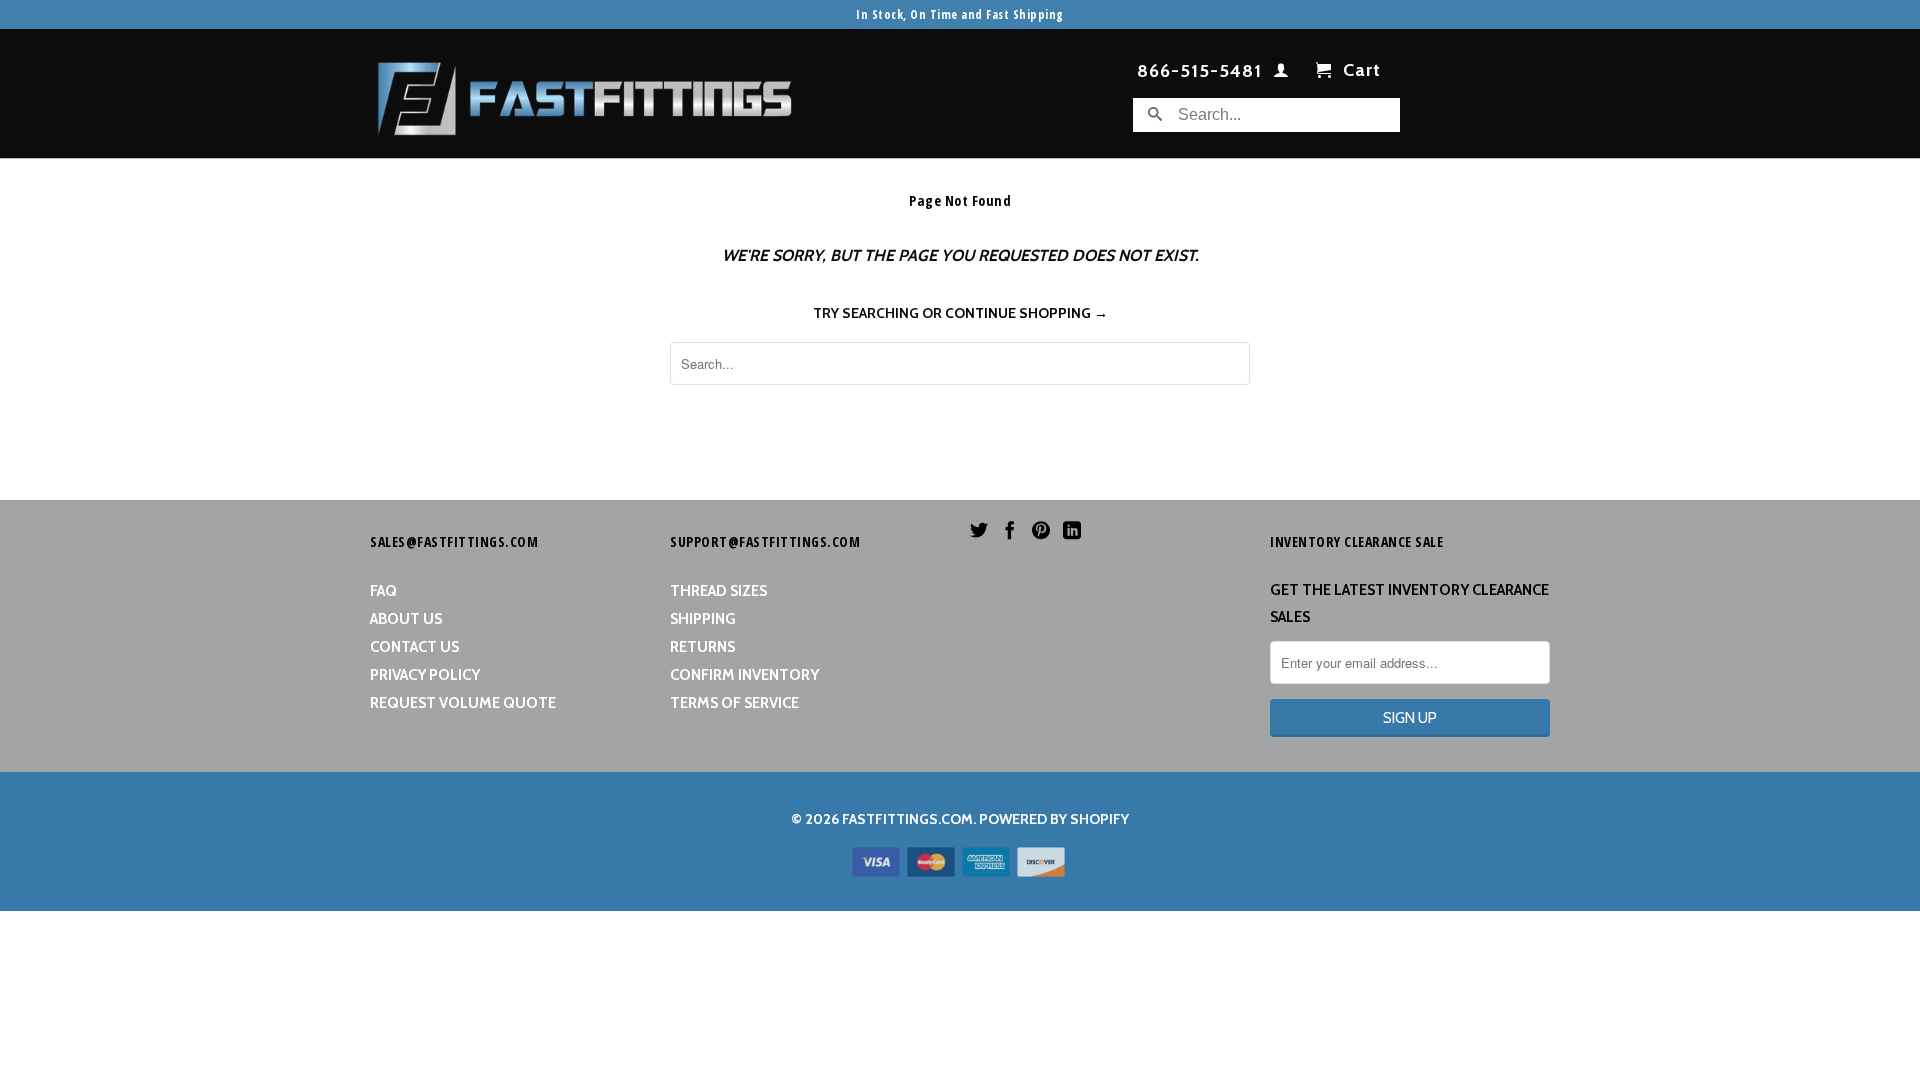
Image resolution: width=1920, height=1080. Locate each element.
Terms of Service (734, 703)
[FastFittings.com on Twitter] (979, 530)
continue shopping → (1026, 313)
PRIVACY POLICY (425, 675)
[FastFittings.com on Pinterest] (1041, 530)
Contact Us (414, 647)
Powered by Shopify (1054, 819)
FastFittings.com (907, 819)
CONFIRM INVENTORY (744, 675)
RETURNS (702, 647)
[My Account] (1281, 74)
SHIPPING (703, 619)
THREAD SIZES (718, 591)
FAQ (383, 591)
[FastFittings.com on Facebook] (1010, 530)
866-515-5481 (1199, 72)
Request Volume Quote (463, 703)
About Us (406, 619)
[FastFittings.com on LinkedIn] (1072, 530)
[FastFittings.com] (585, 93)
